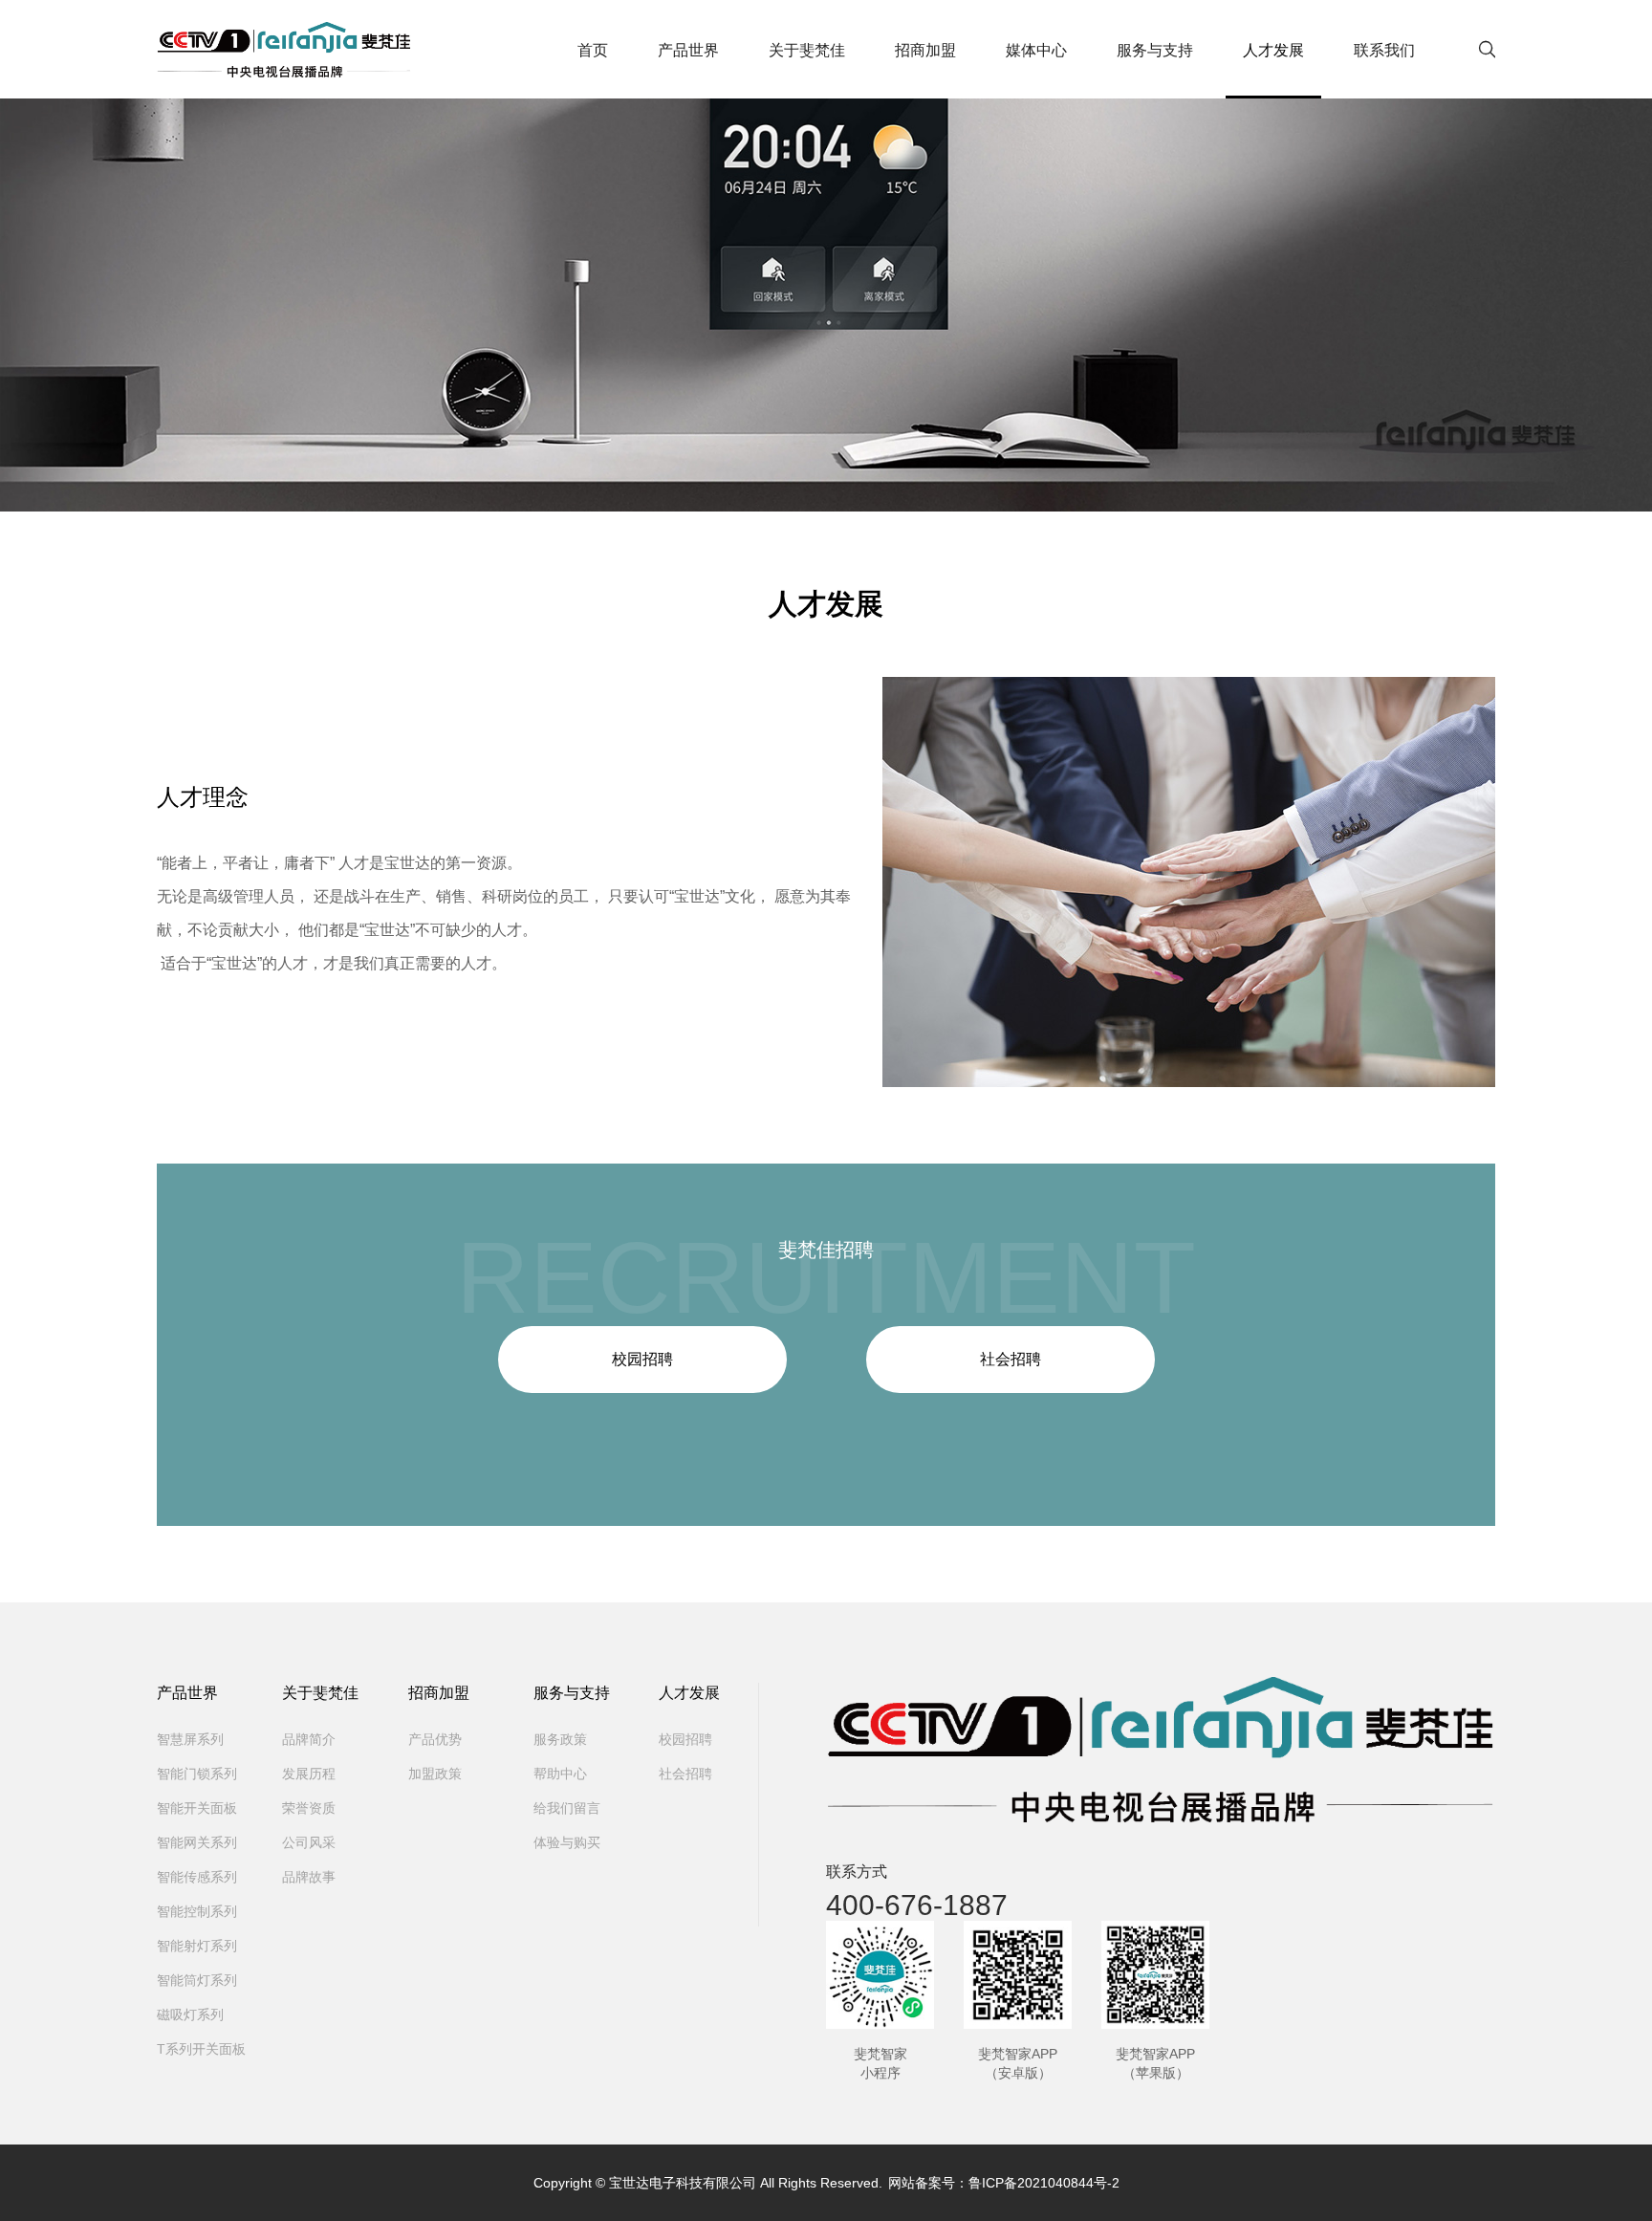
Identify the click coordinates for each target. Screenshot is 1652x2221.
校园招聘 (642, 1359)
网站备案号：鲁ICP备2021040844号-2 (1004, 2183)
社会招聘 (1011, 1359)
